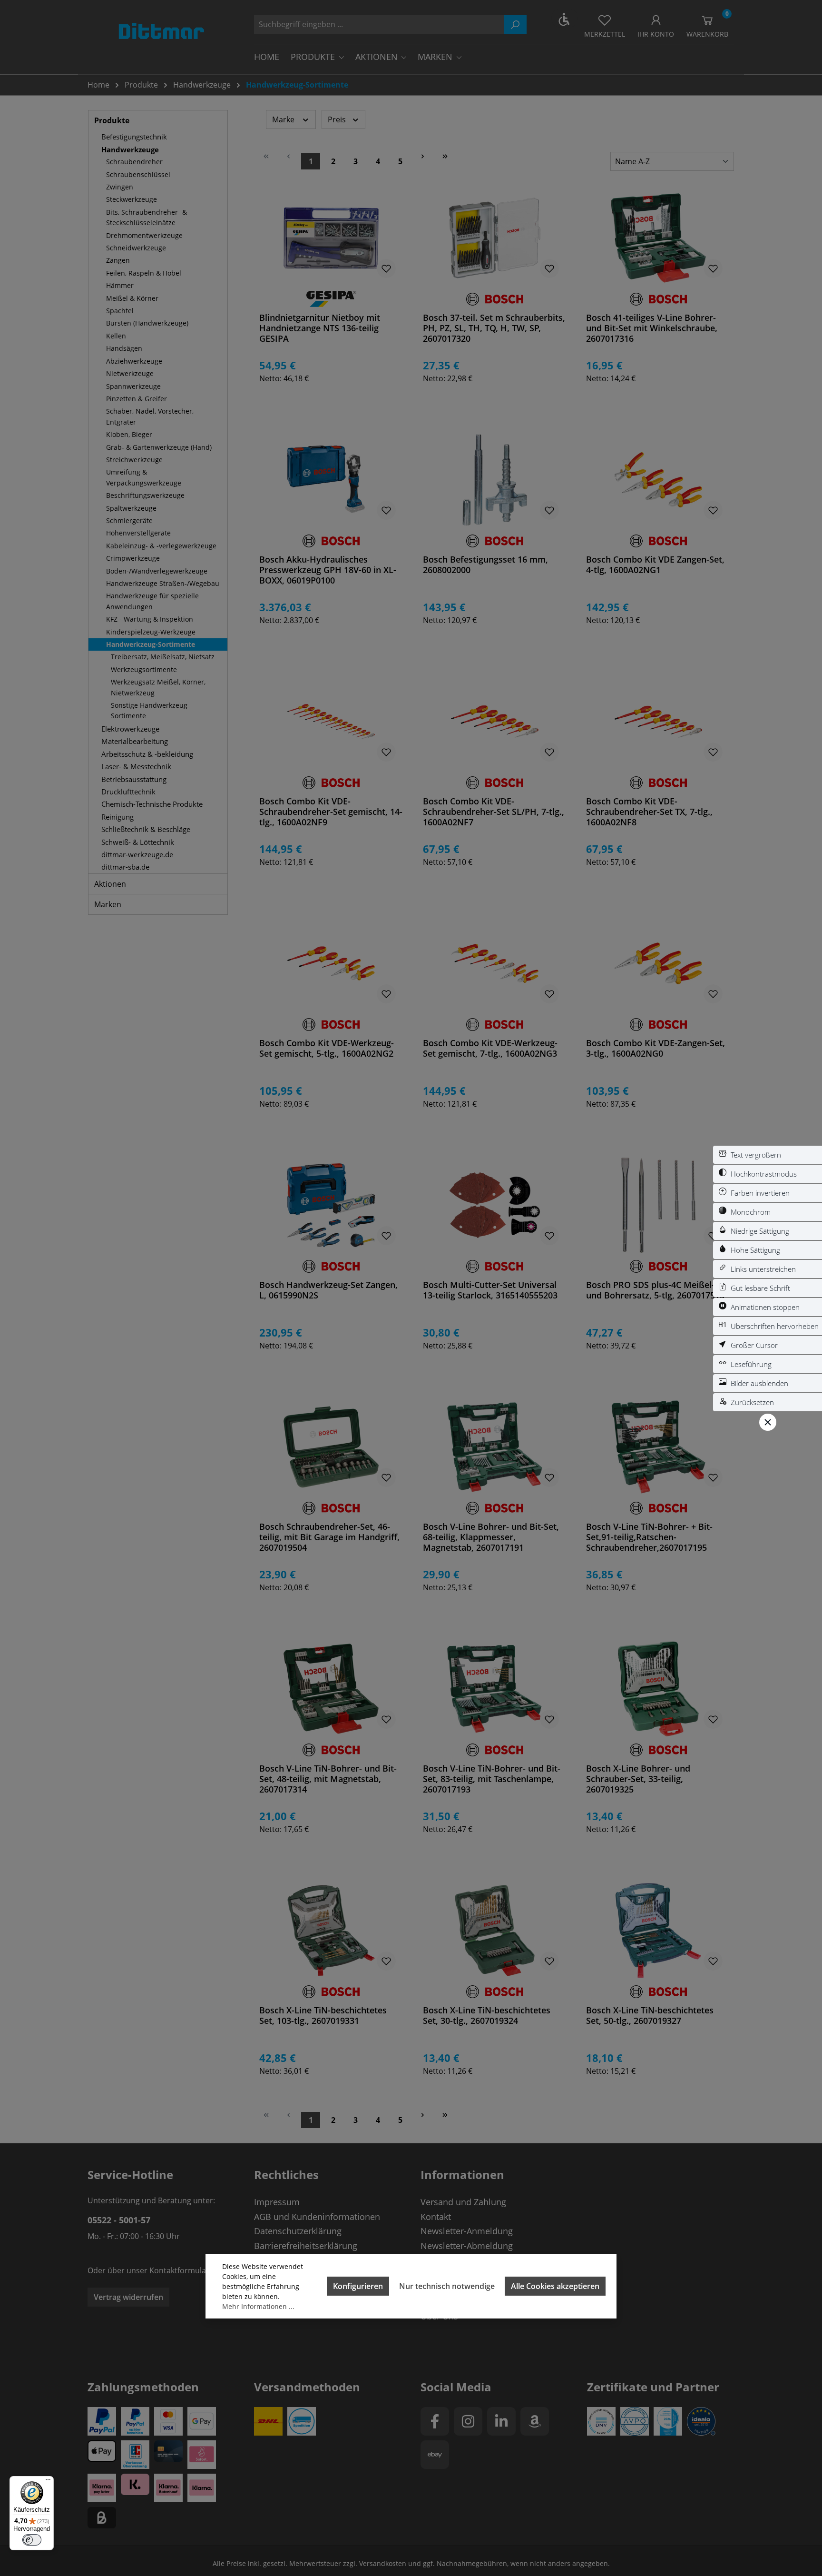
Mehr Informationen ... (258, 2306)
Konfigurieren (358, 2286)
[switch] (768, 1155)
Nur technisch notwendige (447, 2286)
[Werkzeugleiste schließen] (768, 1422)
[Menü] (48, 2482)
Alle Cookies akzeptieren (555, 2286)
